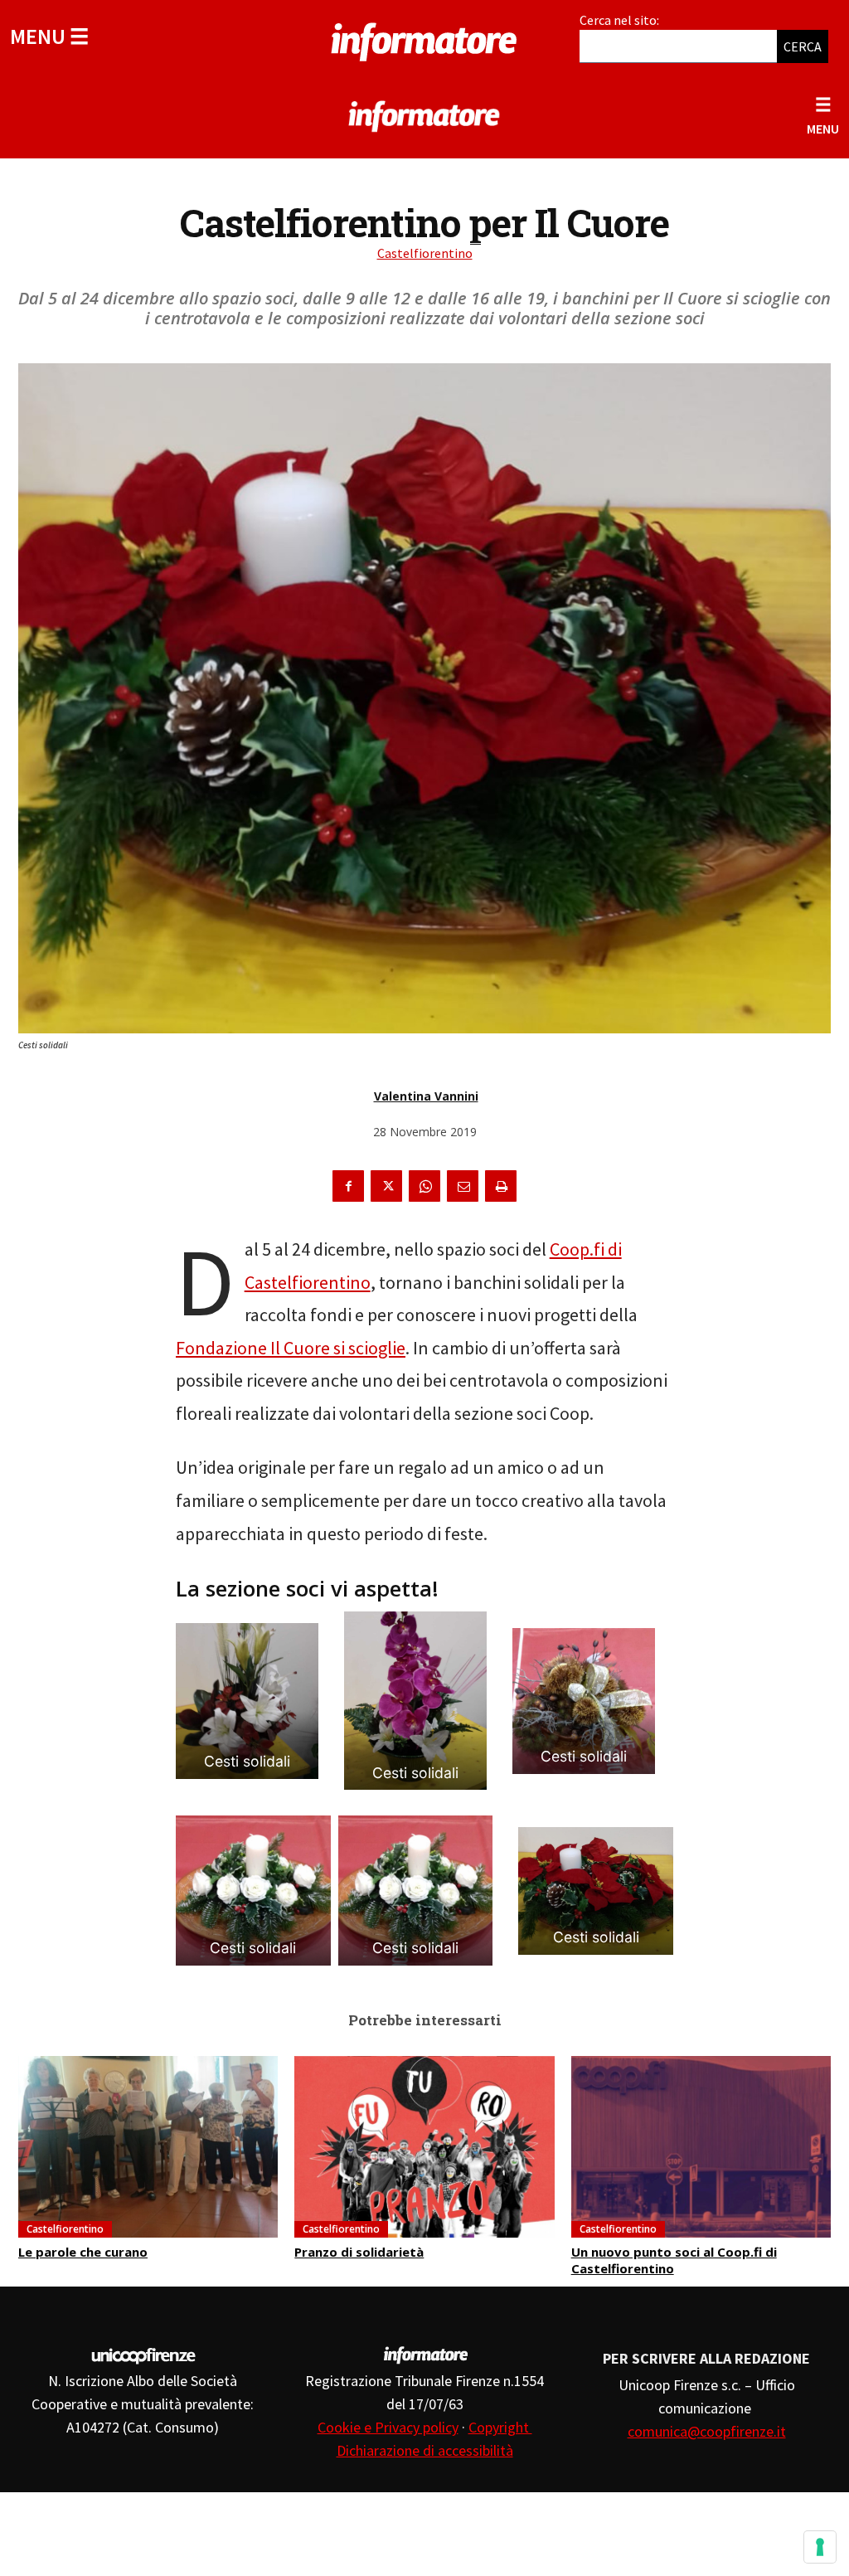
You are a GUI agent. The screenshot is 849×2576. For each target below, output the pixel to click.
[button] (49, 36)
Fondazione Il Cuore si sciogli (286, 1348)
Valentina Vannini (426, 1096)
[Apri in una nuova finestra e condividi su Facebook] (348, 1186)
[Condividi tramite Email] (463, 1186)
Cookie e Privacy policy (388, 2427)
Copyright (500, 2427)
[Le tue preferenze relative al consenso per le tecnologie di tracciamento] (820, 2547)
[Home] (424, 39)
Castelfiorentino (425, 253)
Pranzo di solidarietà (359, 2252)
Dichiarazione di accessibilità (425, 2450)
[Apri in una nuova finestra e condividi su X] (386, 1186)
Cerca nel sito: (619, 20)
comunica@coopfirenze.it (707, 2431)
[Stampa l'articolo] (501, 1186)
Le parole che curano (83, 2252)
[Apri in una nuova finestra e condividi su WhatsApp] (424, 1186)
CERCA (803, 46)
